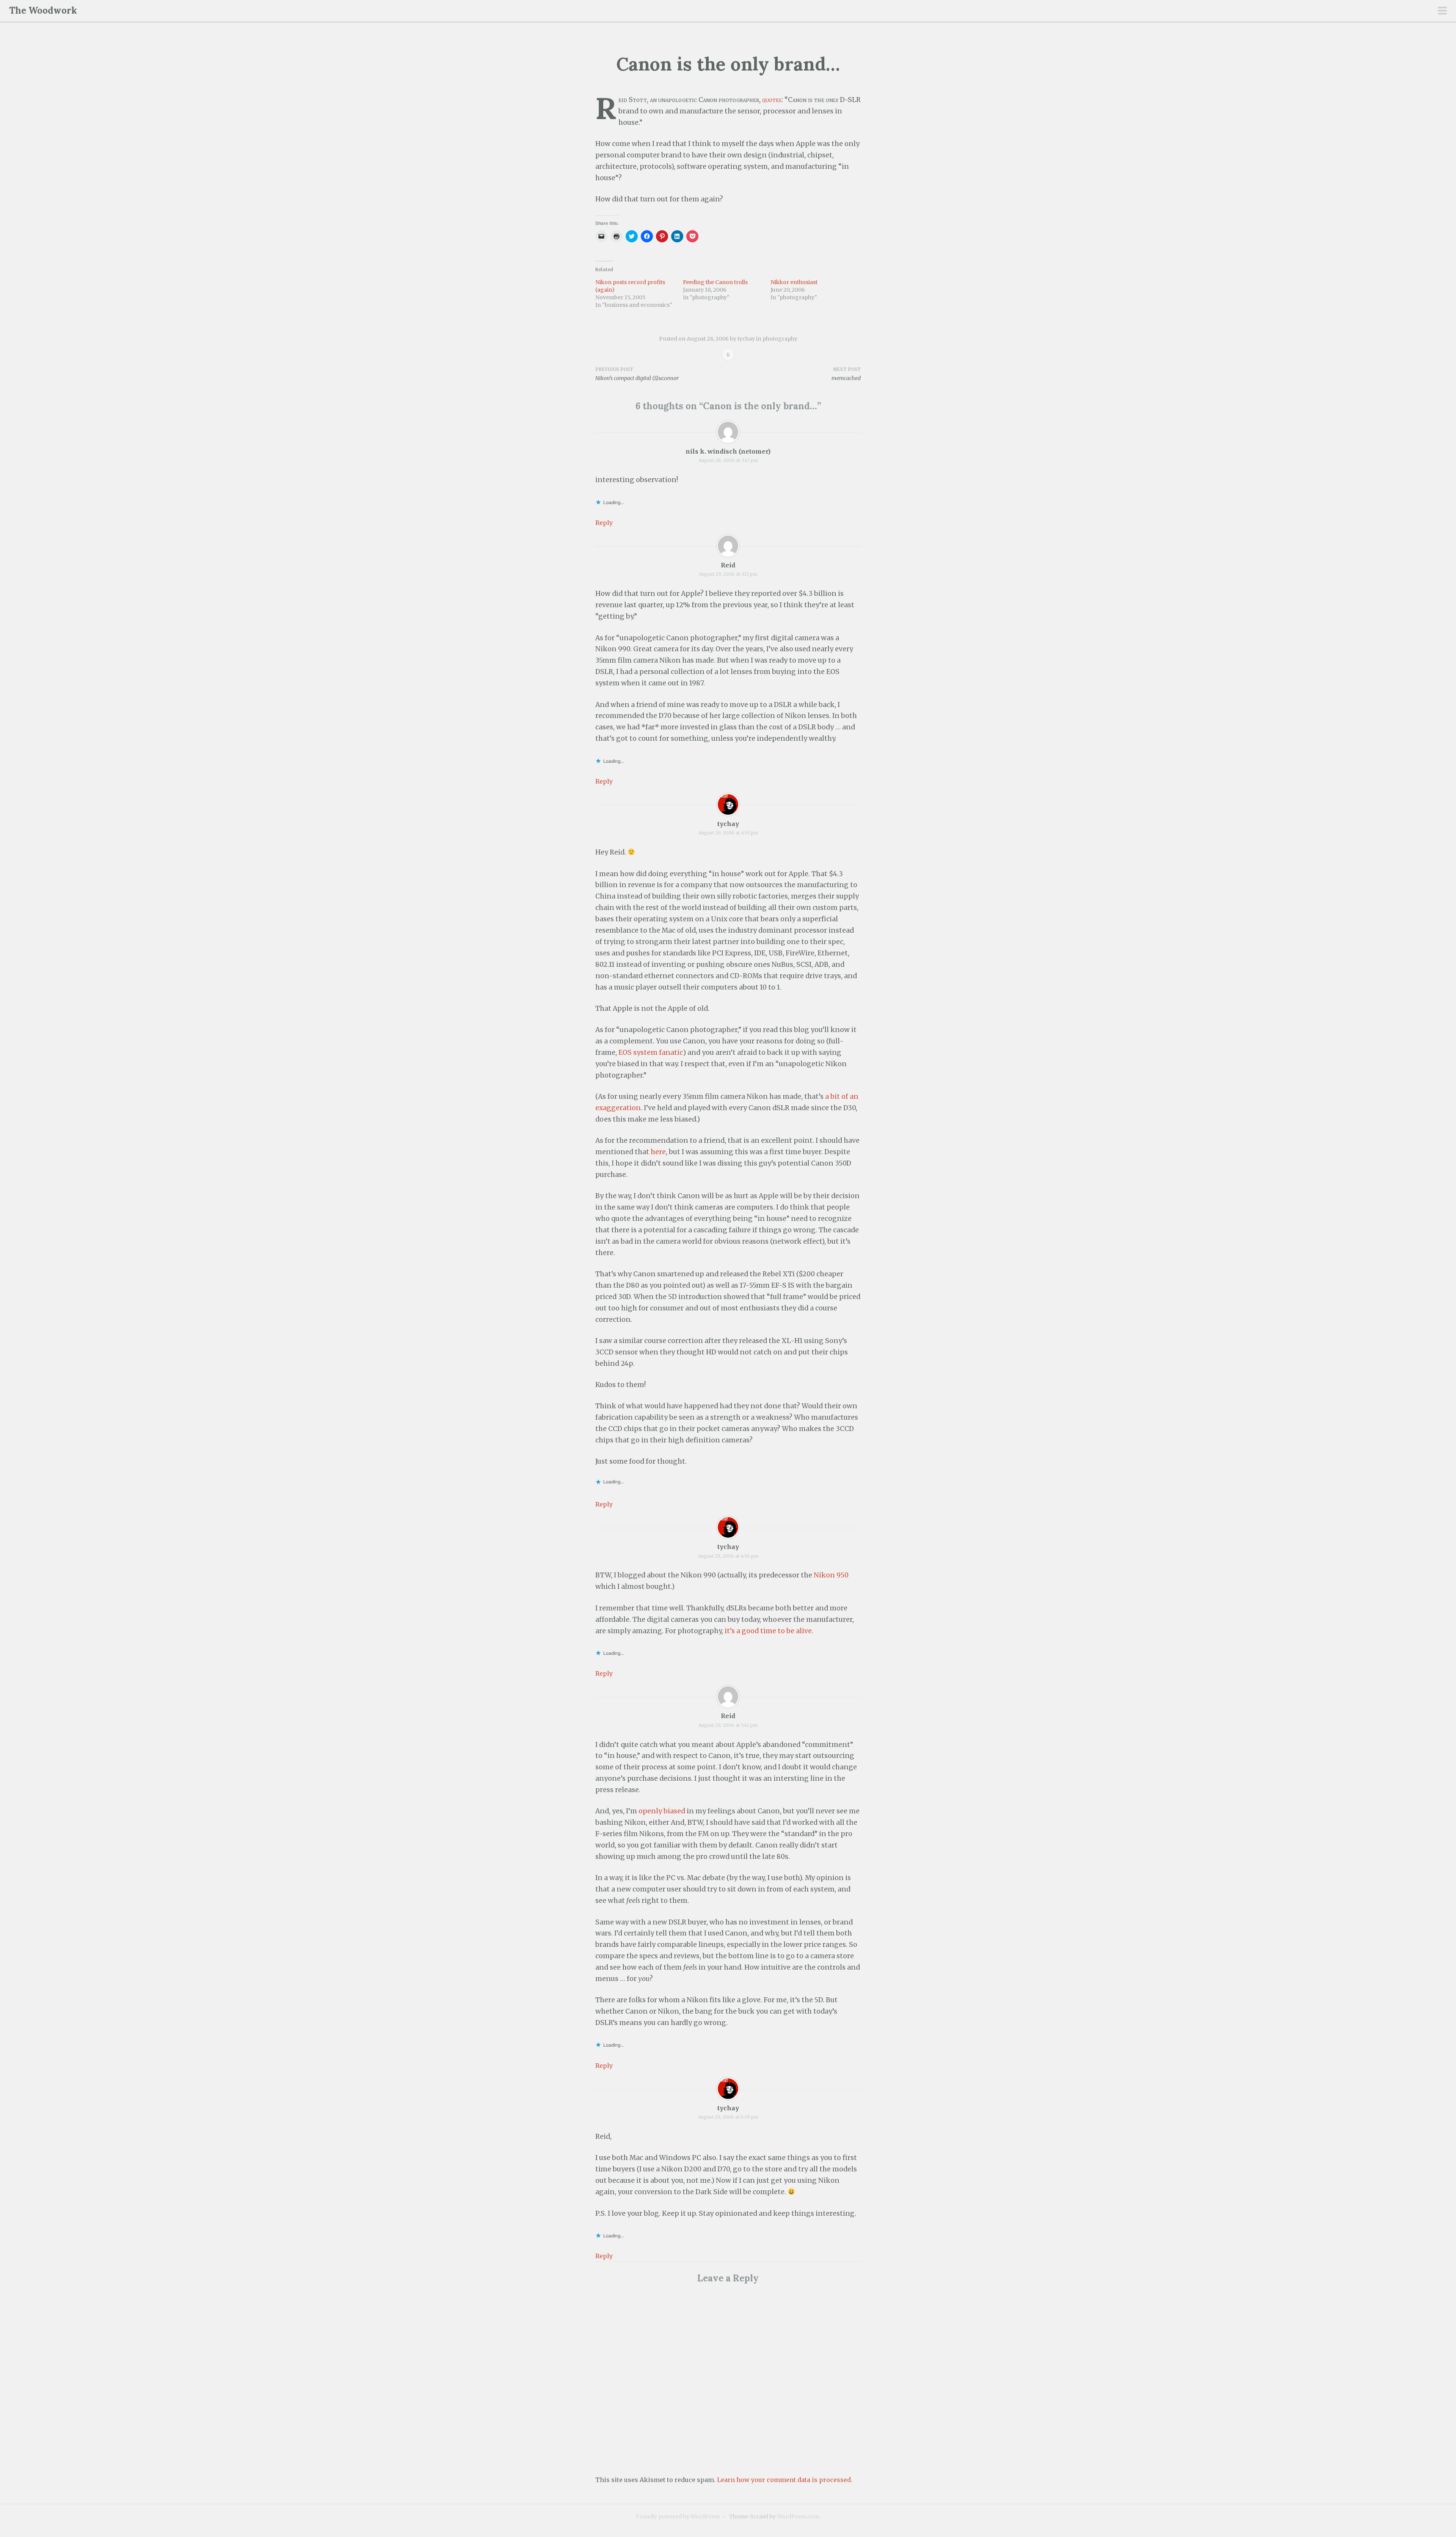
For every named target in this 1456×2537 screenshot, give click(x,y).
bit (835, 1096)
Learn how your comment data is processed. (785, 2480)
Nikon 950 (831, 1575)
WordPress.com (798, 2517)
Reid (728, 565)
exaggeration (618, 1108)
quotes (772, 100)
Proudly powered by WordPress (678, 2517)
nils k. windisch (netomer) (728, 451)
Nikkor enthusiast (794, 282)
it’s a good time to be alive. (769, 1631)
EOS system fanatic (651, 1053)
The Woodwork (43, 10)
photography (780, 339)
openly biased (662, 1811)
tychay (746, 339)
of (845, 1096)
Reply (604, 523)
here (658, 1152)
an (854, 1096)
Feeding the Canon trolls (715, 282)
